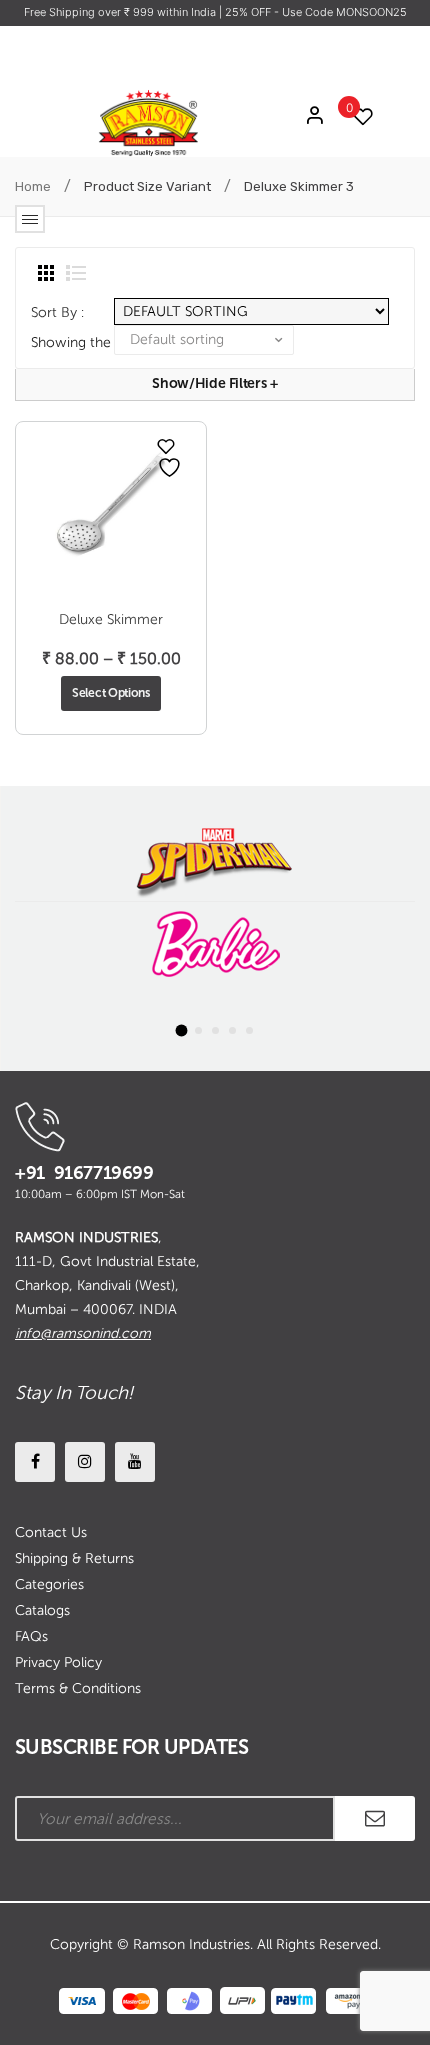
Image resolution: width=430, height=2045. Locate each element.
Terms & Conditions (78, 1688)
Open (30, 219)
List (76, 273)
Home (33, 186)
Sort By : (57, 312)
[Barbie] (215, 944)
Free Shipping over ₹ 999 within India (121, 12)
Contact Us (51, 1532)
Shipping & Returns (74, 1558)
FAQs (31, 1636)
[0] (358, 116)
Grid (46, 273)
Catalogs (42, 1610)
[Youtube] (135, 1462)
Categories (49, 1584)
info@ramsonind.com (83, 1333)
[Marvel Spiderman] (215, 858)
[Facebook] (35, 1462)
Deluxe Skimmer (111, 619)
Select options (111, 693)
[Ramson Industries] (148, 121)
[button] (181, 1030)
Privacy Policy (58, 1662)
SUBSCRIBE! (375, 1818)
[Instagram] (85, 1462)
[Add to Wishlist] (166, 446)
